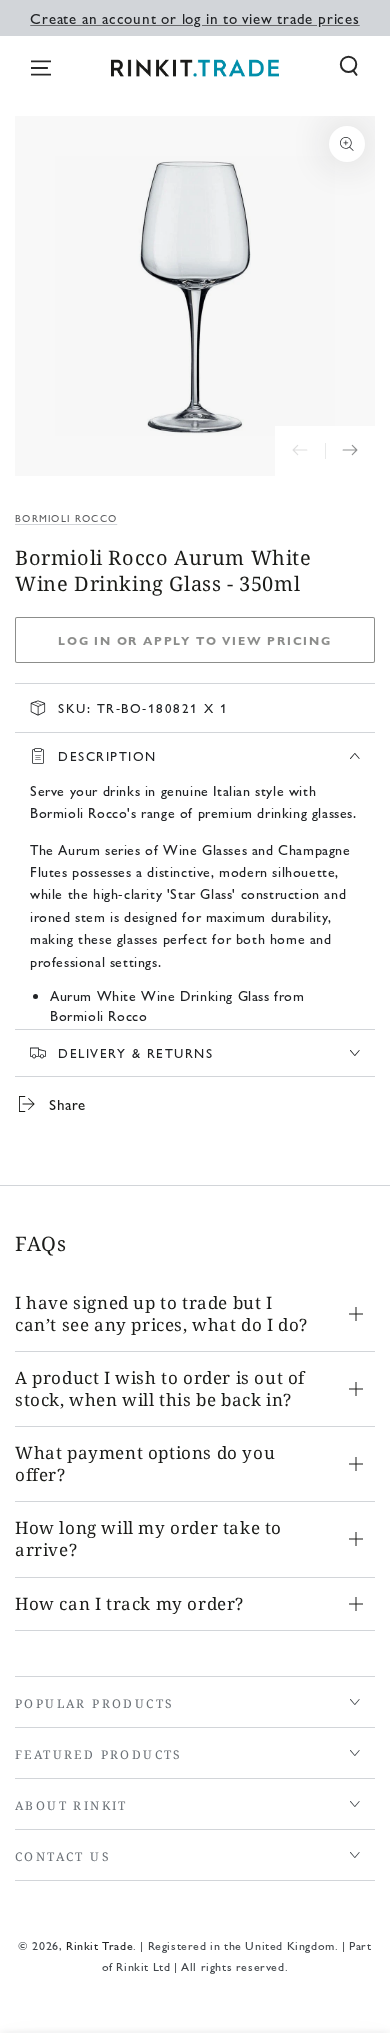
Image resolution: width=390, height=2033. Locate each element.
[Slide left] (300, 451)
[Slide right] (350, 451)
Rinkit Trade (99, 1945)
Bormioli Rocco (66, 518)
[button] (349, 66)
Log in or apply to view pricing (195, 640)
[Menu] (41, 68)
